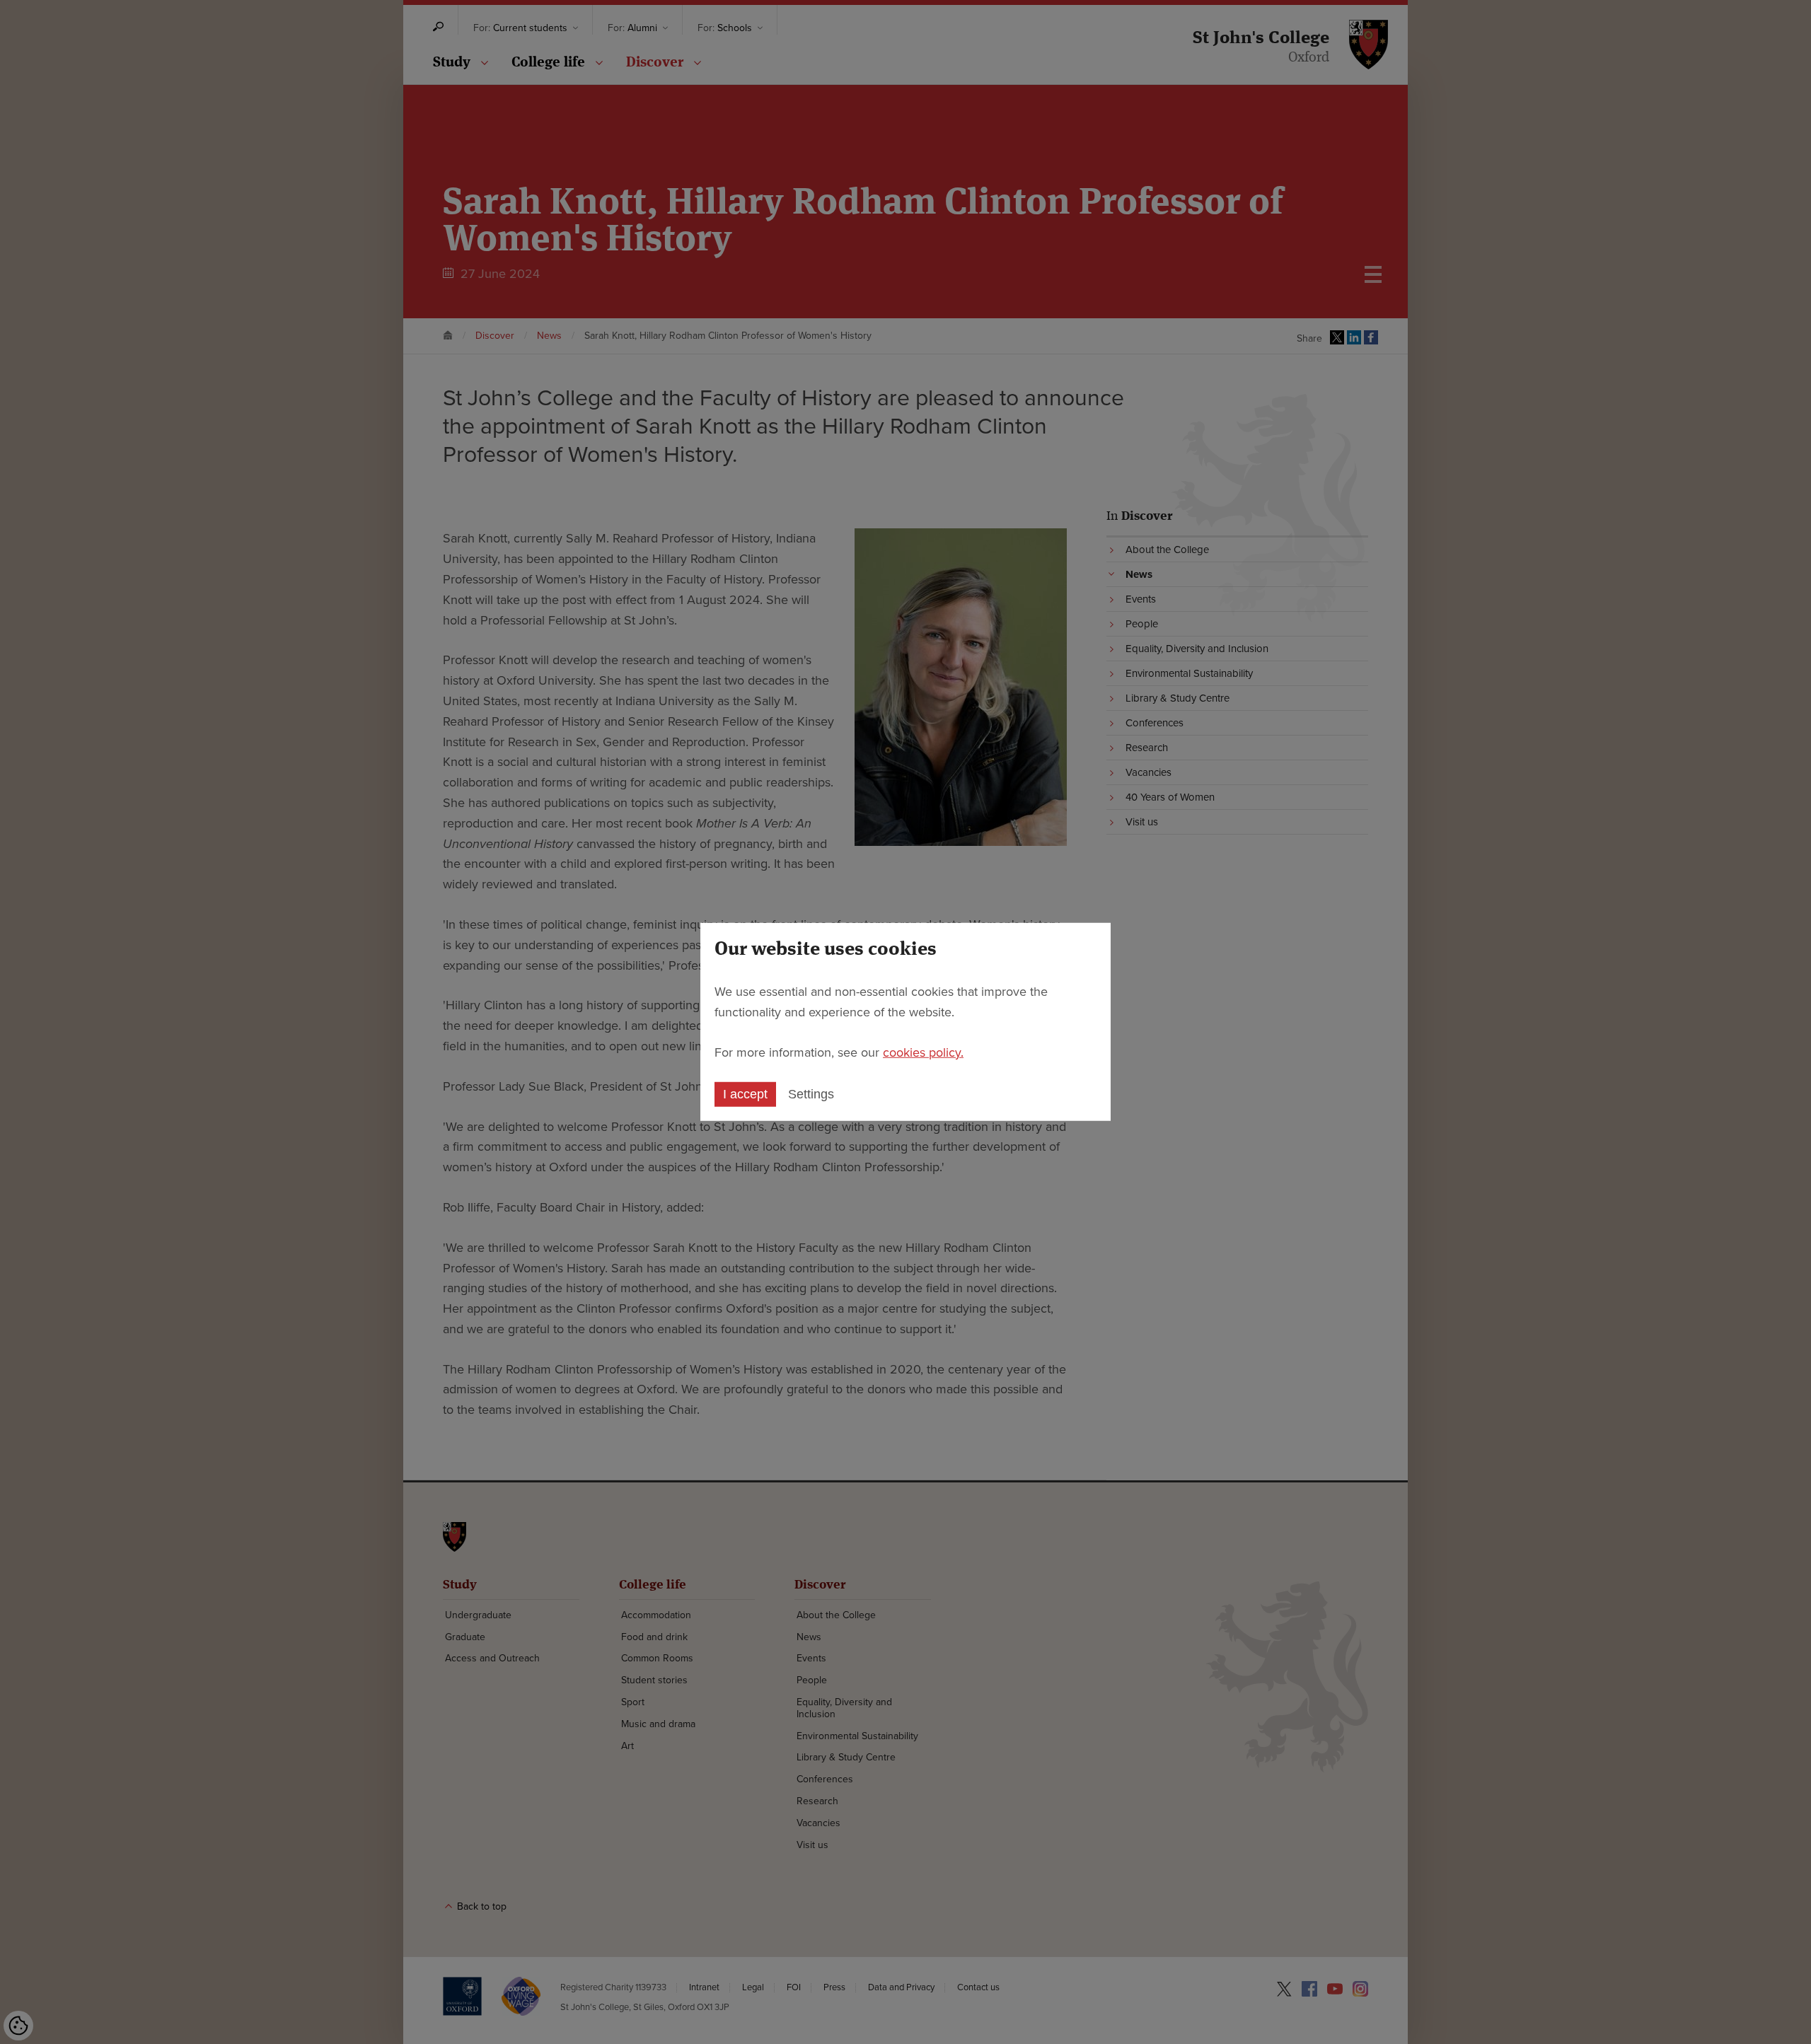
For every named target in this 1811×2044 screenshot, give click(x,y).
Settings (811, 1094)
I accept (745, 1094)
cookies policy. (923, 1052)
